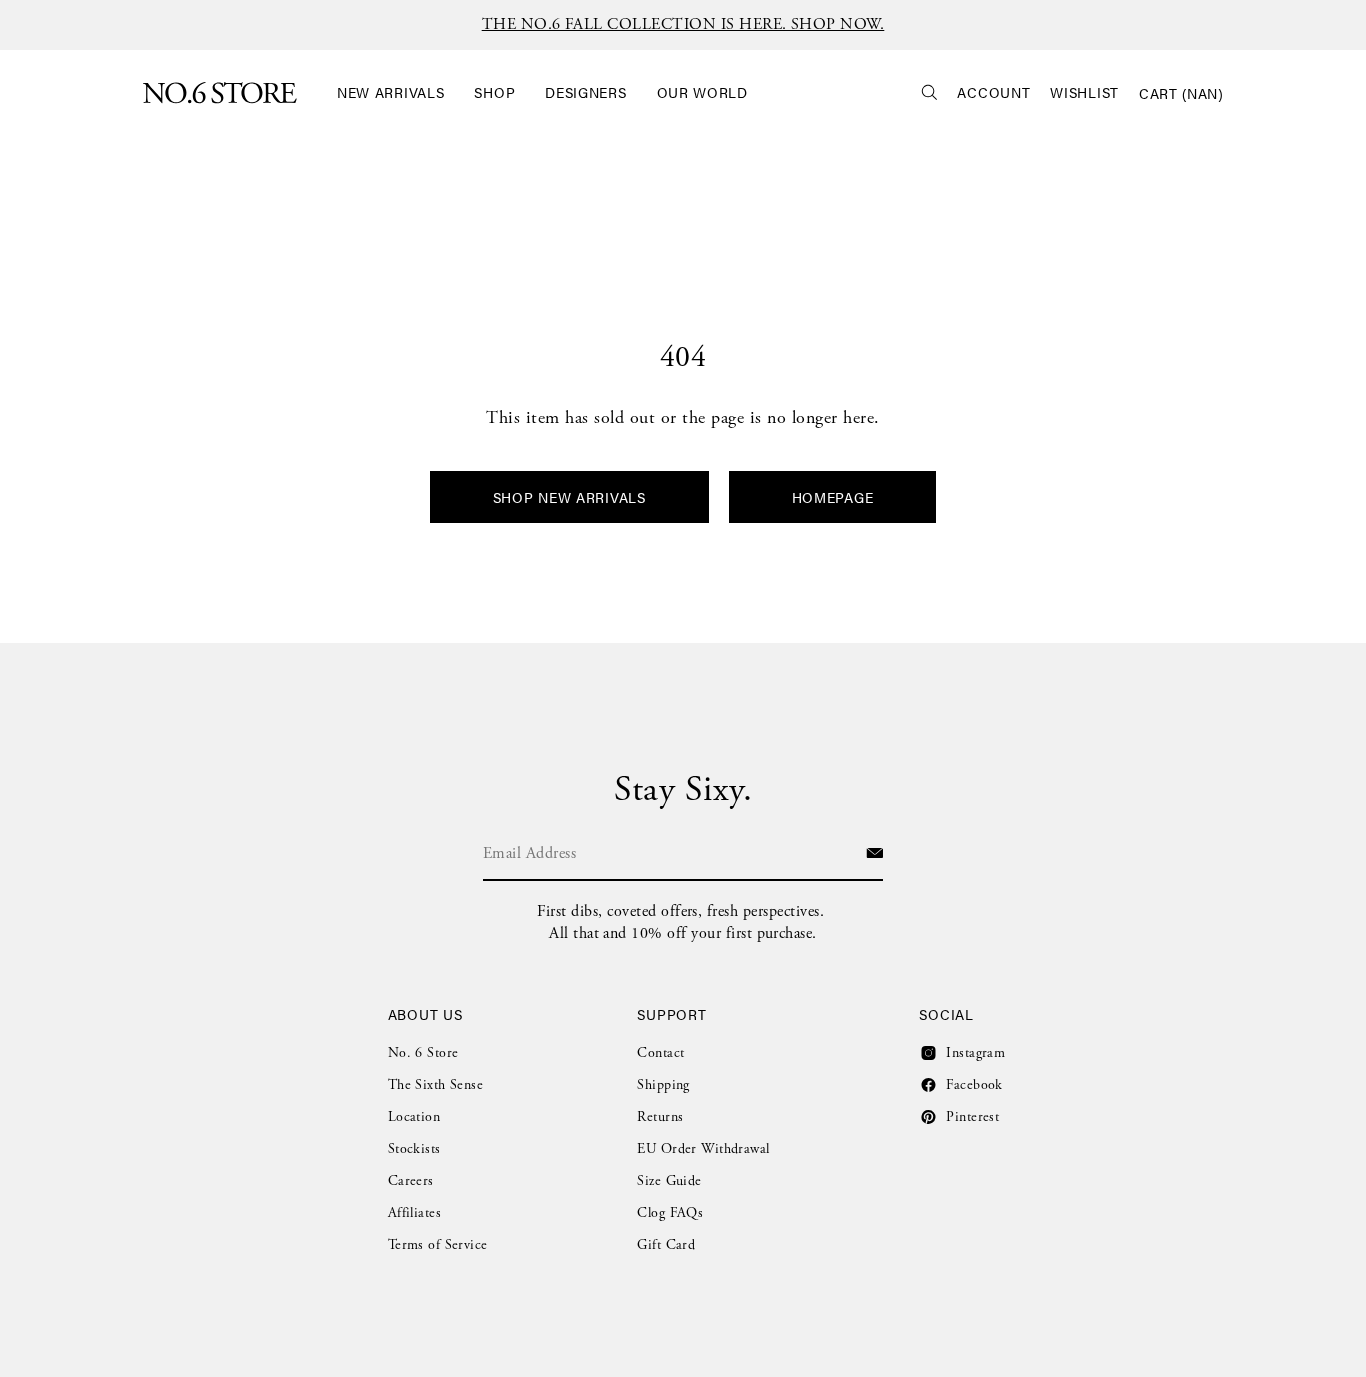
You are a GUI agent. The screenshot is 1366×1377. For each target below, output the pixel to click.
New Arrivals (390, 92)
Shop (494, 92)
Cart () (1181, 93)
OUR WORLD (702, 92)
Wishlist (1084, 92)
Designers (585, 92)
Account (993, 92)
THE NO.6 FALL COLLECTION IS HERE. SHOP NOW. (683, 24)
